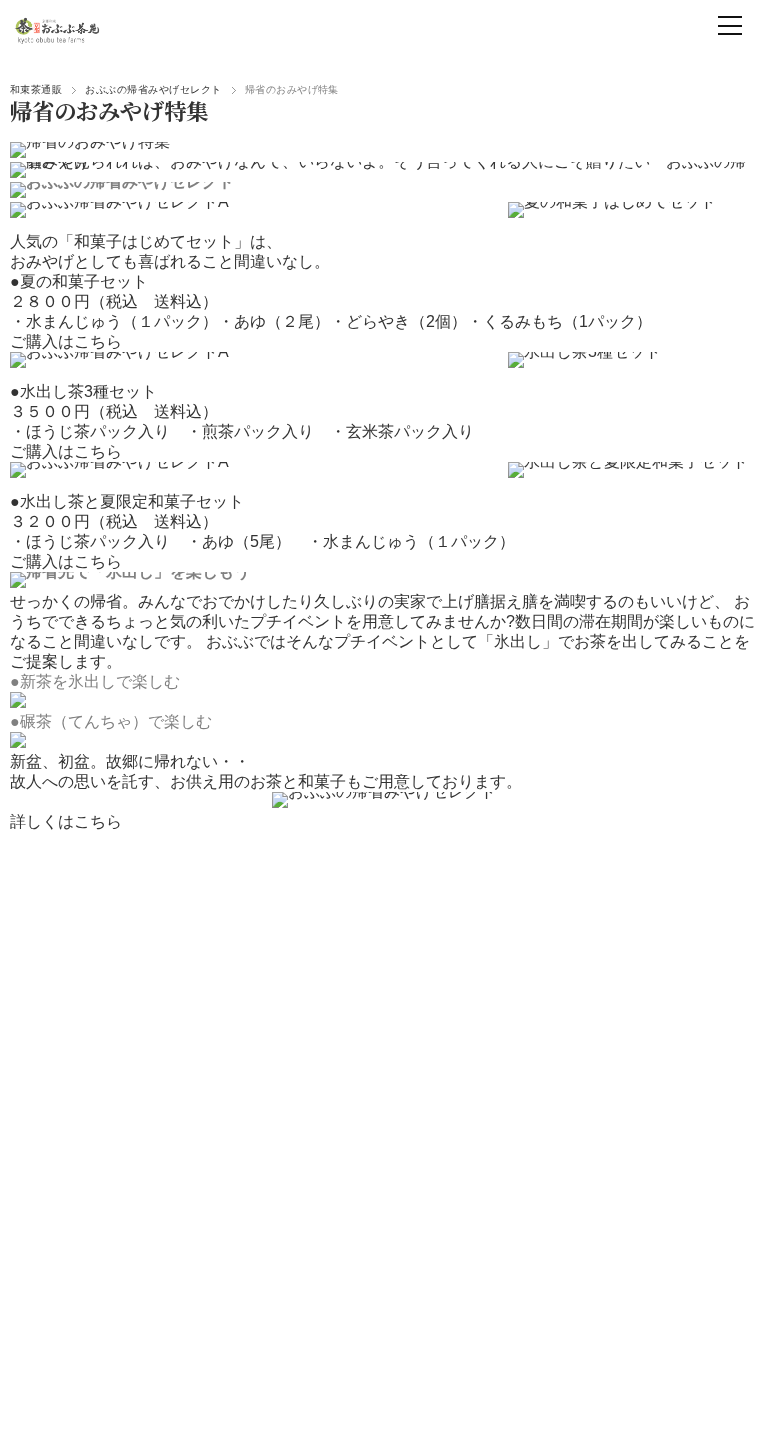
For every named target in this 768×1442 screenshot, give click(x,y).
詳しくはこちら (66, 821)
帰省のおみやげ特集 (109, 110)
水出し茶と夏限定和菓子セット (132, 501)
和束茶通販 (36, 89)
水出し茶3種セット (88, 391)
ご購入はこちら (66, 341)
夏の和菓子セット (84, 281)
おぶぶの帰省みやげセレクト (153, 89)
